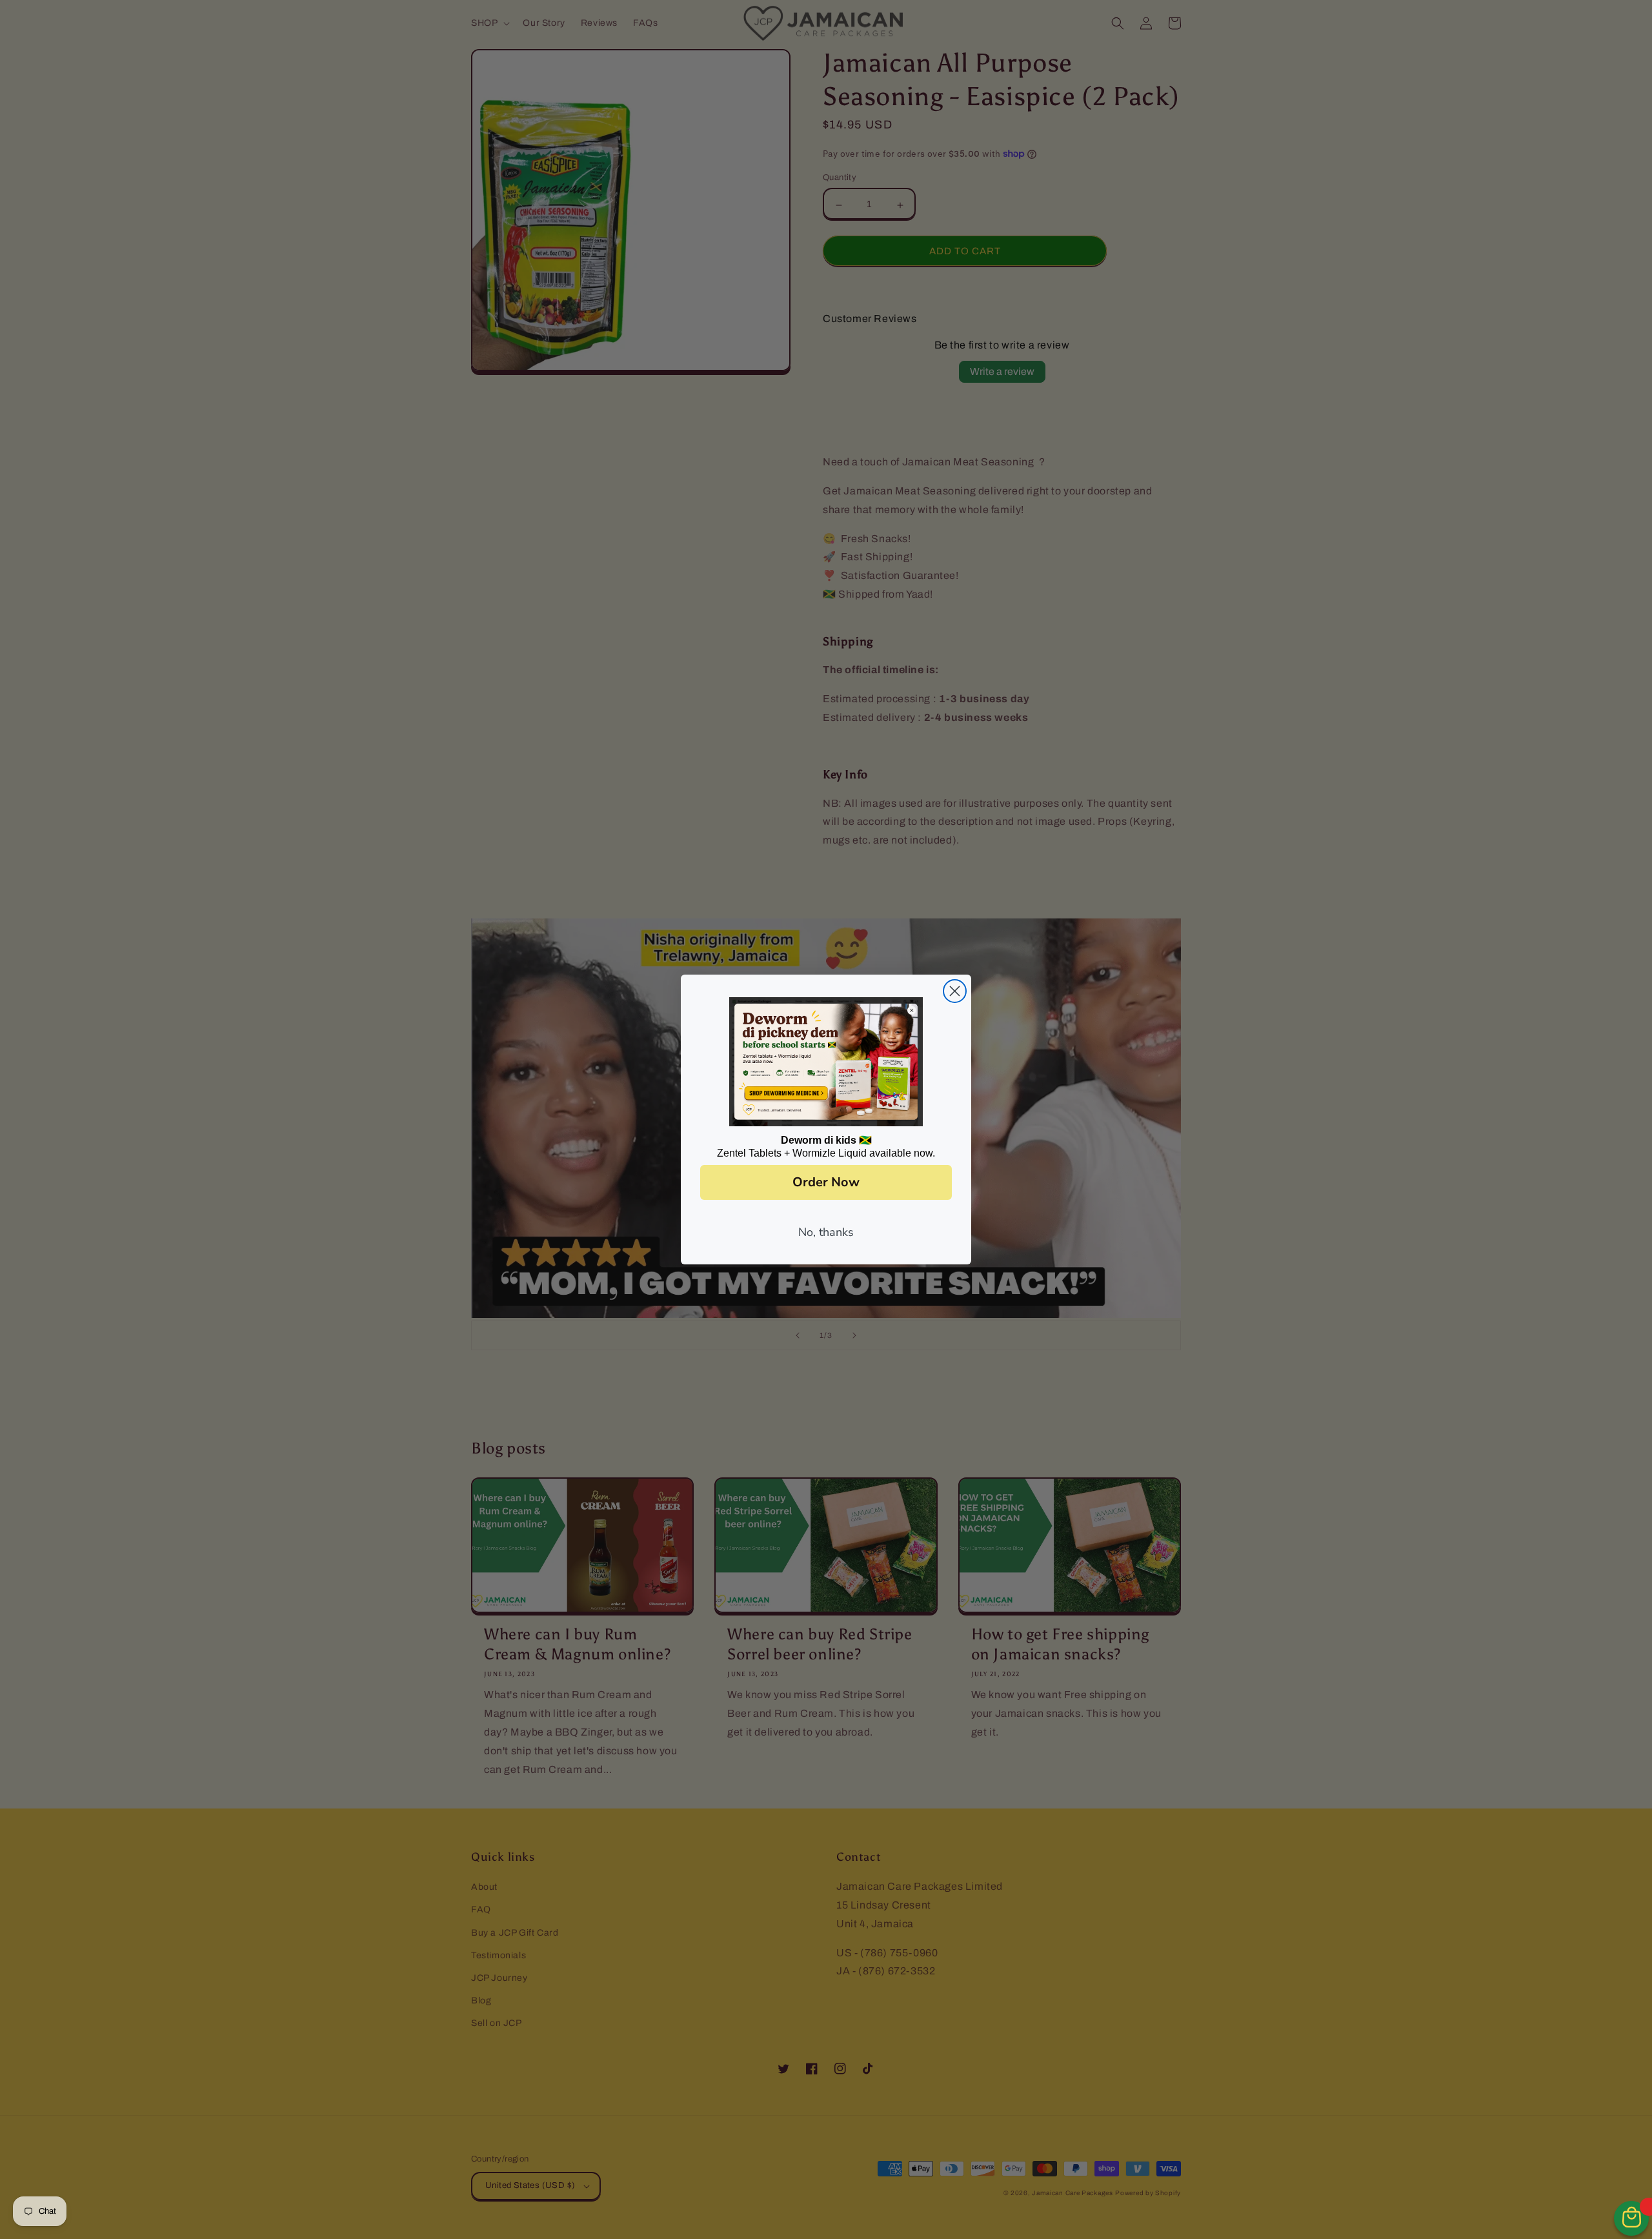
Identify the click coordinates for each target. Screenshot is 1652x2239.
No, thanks (826, 1232)
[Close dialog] (955, 991)
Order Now (826, 1182)
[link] (826, 1062)
